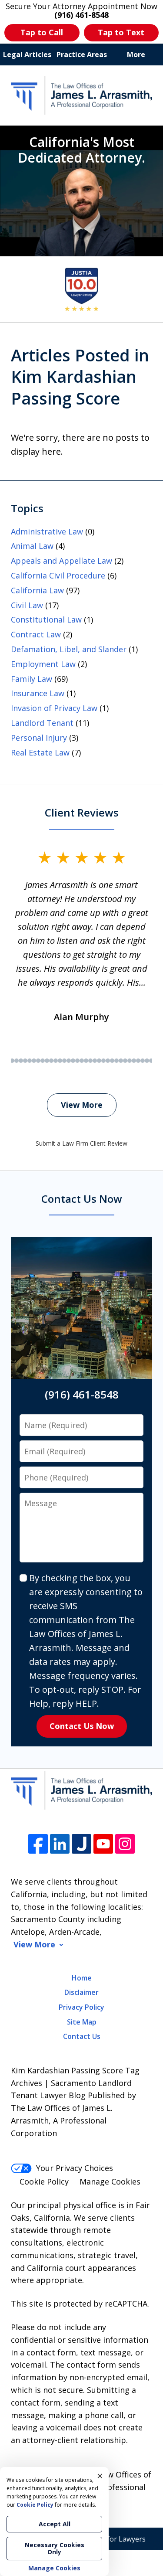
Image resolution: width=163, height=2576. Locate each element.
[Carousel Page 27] (60, 1061)
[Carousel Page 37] (103, 1061)
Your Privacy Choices (75, 2168)
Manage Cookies (110, 2181)
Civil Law (27, 605)
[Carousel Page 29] (69, 1061)
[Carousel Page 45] (138, 1061)
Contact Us (82, 2036)
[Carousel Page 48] (151, 1061)
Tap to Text (121, 32)
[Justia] (81, 1844)
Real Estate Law (40, 752)
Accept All (55, 2524)
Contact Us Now (82, 1726)
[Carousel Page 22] (38, 1061)
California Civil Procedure (58, 575)
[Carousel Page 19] (25, 1061)
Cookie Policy (44, 2181)
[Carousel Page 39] (112, 1061)
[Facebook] (38, 1844)
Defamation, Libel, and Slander (69, 649)
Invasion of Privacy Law (54, 708)
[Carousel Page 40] (116, 1061)
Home (82, 1978)
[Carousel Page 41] (121, 1061)
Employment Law (43, 664)
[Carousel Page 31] (77, 1061)
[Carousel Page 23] (43, 1061)
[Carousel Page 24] (47, 1061)
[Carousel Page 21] (34, 1061)
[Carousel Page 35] (95, 1061)
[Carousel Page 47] (147, 1061)
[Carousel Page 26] (56, 1061)
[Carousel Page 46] (143, 1061)
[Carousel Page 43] (130, 1061)
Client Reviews (82, 812)
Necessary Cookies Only (55, 2548)
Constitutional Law (46, 619)
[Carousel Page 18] (21, 1061)
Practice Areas (82, 54)
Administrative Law (47, 531)
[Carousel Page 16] (12, 1061)
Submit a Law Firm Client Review (81, 1143)
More (136, 54)
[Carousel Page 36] (99, 1061)
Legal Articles (27, 54)
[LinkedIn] (60, 1844)
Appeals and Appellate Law (62, 561)
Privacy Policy (81, 2007)
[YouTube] (103, 1844)
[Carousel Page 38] (108, 1061)
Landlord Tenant (42, 723)
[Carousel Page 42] (125, 1061)
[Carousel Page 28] (64, 1061)
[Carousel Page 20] (30, 1061)
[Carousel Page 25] (51, 1061)
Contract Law (36, 634)
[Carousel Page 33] (86, 1061)
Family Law (32, 679)
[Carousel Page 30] (73, 1061)
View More (82, 1105)
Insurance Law (38, 693)
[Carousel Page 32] (82, 1061)
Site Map (82, 2022)
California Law (37, 590)
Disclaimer (81, 1992)
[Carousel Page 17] (17, 1061)
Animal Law (32, 546)
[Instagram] (125, 1844)
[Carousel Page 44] (134, 1061)
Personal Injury (39, 738)
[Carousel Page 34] (90, 1061)
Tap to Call (42, 32)
